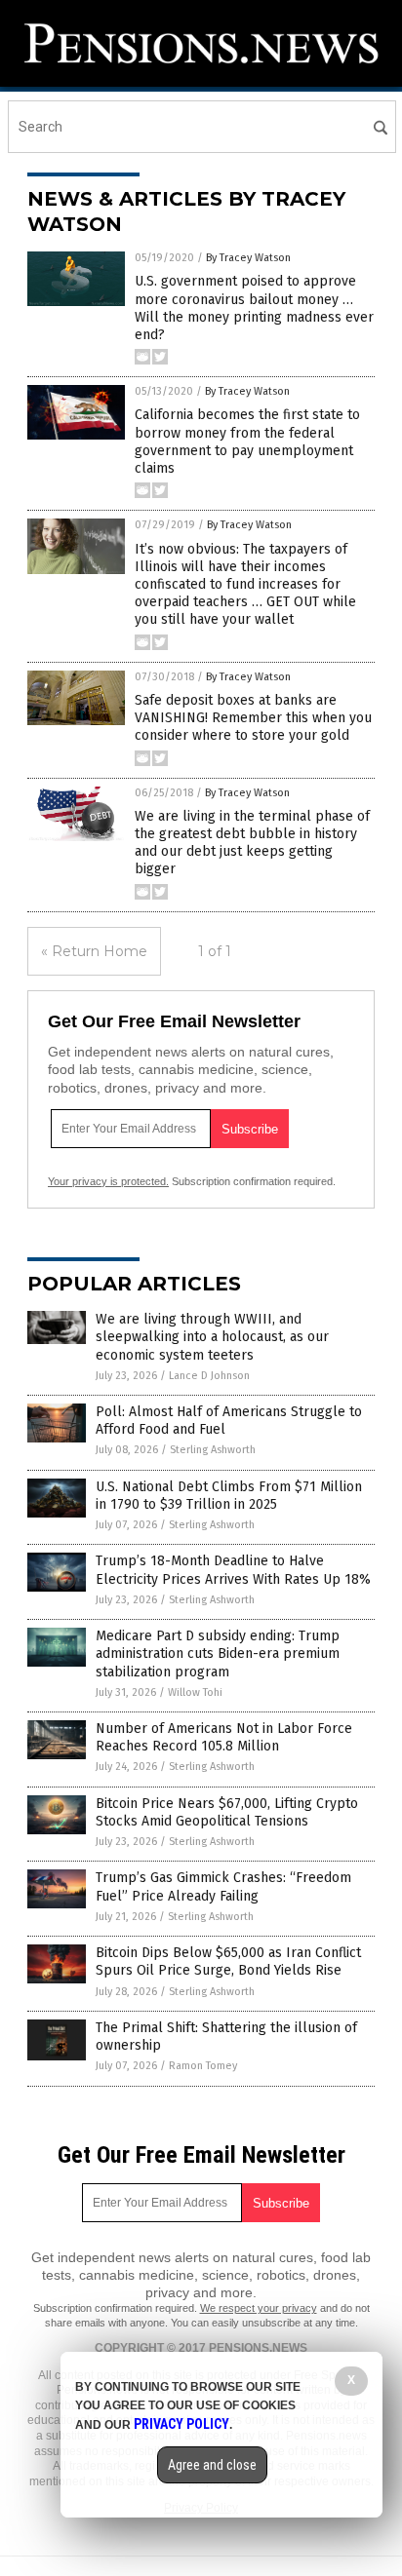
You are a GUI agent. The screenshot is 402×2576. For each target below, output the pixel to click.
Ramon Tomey (203, 2066)
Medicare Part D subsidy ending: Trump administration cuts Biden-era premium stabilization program (218, 1653)
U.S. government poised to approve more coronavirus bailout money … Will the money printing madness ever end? (254, 308)
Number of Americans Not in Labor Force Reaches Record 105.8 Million (224, 1737)
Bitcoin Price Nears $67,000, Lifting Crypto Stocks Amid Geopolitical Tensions (227, 1812)
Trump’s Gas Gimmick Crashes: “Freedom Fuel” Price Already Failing (223, 1886)
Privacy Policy (181, 2424)
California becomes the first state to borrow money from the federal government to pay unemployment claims (247, 442)
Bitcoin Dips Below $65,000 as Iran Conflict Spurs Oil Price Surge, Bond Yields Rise (228, 1961)
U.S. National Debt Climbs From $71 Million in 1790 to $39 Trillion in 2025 (229, 1496)
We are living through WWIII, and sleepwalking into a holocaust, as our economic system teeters (212, 1337)
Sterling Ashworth (213, 1450)
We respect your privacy (259, 2308)
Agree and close (212, 2465)
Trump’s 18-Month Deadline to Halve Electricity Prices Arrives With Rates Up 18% (233, 1570)
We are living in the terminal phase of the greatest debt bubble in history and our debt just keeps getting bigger (252, 843)
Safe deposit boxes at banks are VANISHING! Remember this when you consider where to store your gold (253, 718)
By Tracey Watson (248, 258)
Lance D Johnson (209, 1376)
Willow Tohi (195, 1692)
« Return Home (94, 951)
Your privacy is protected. (108, 1181)
